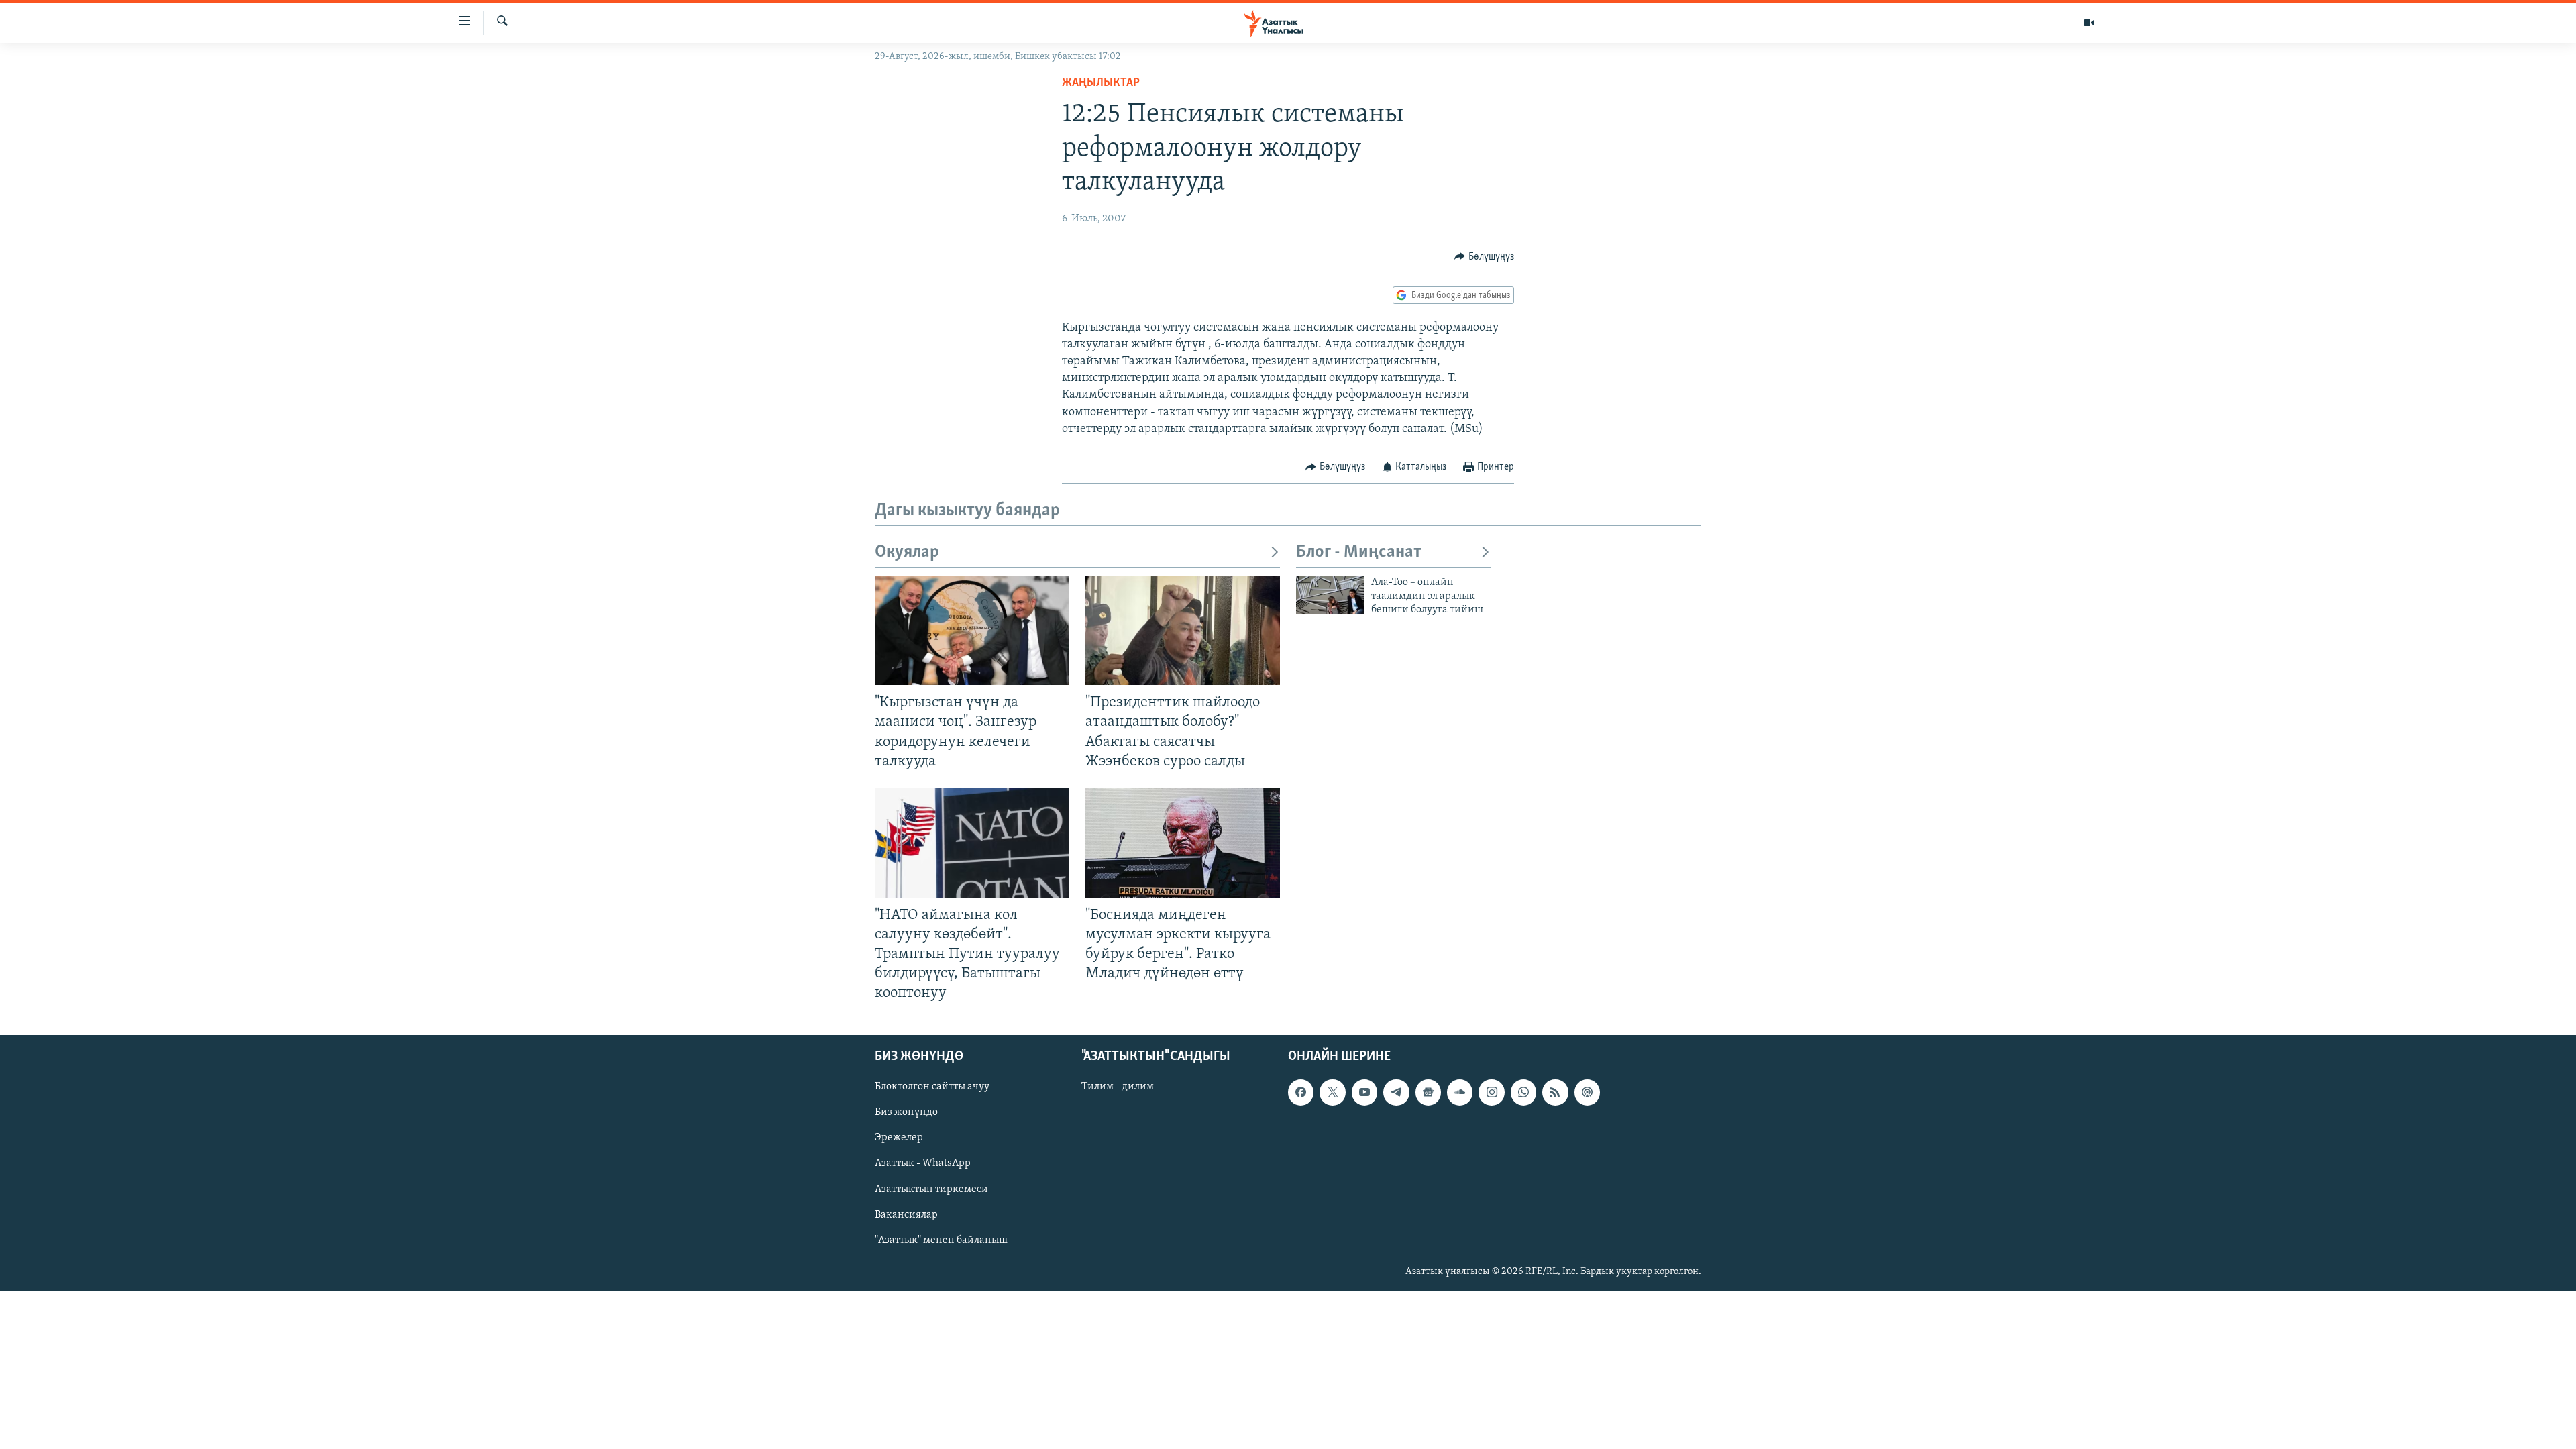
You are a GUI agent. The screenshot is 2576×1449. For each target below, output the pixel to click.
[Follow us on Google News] (1428, 1092)
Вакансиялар (906, 1214)
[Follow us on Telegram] (1396, 1092)
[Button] (1484, 257)
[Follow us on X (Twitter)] (1332, 1092)
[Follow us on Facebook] (1301, 1092)
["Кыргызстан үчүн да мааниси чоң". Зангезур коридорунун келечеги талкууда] (972, 630)
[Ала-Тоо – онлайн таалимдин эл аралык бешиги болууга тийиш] (1330, 595)
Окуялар (907, 552)
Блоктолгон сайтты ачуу (932, 1087)
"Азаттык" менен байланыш (941, 1240)
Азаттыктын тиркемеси (931, 1189)
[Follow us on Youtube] (1364, 1092)
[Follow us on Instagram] (1491, 1092)
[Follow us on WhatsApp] (1523, 1092)
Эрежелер (899, 1138)
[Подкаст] (1587, 1092)
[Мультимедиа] (2089, 23)
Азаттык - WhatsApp (923, 1163)
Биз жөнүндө (906, 1112)
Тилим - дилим (1118, 1087)
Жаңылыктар (1101, 83)
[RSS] (1555, 1092)
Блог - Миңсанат (1359, 552)
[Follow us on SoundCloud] (1460, 1092)
